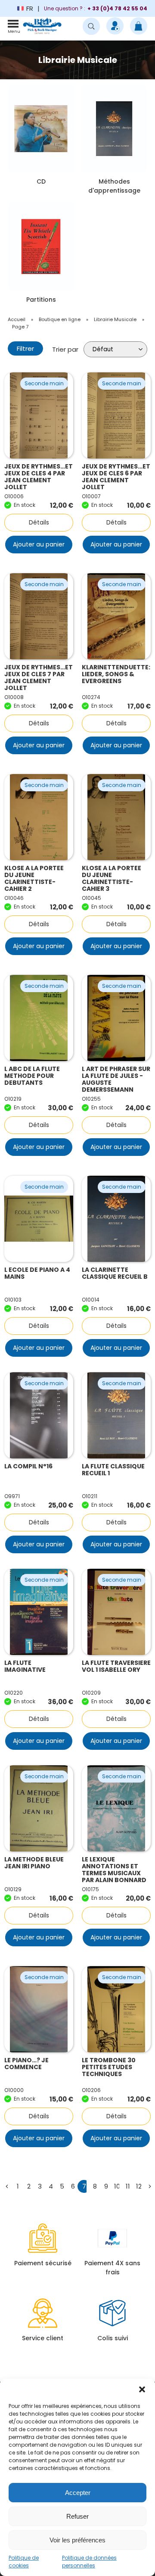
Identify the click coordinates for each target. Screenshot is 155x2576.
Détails (39, 522)
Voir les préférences (77, 2540)
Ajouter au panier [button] (39, 544)
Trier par (65, 349)
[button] (142, 2389)
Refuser (77, 2516)
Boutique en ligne (60, 319)
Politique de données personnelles (89, 2562)
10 (117, 2186)
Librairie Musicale (115, 319)
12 (139, 2186)
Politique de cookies (24, 2562)
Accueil (17, 319)
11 (128, 2186)
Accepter (78, 2493)
